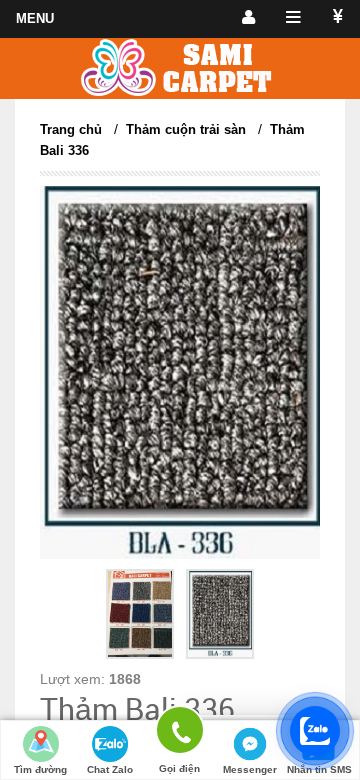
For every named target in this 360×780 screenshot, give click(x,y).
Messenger (250, 769)
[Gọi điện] (180, 733)
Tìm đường (40, 769)
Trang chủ (71, 129)
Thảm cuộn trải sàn (186, 129)
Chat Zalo (110, 769)
